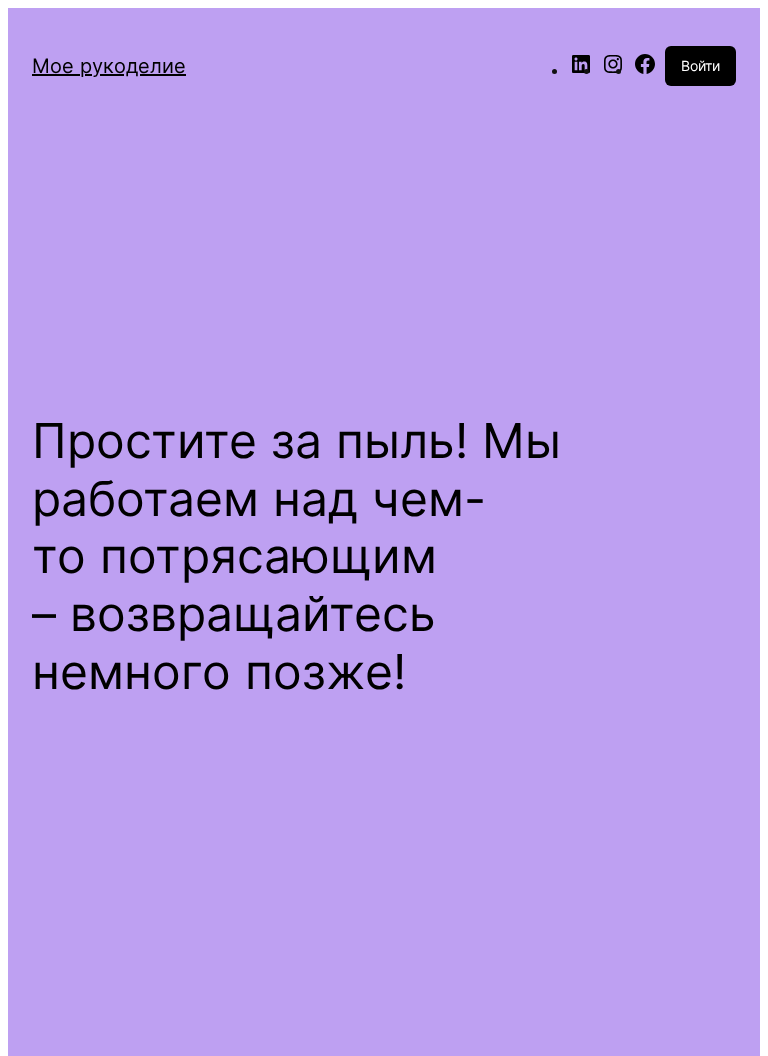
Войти (700, 65)
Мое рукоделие (109, 66)
